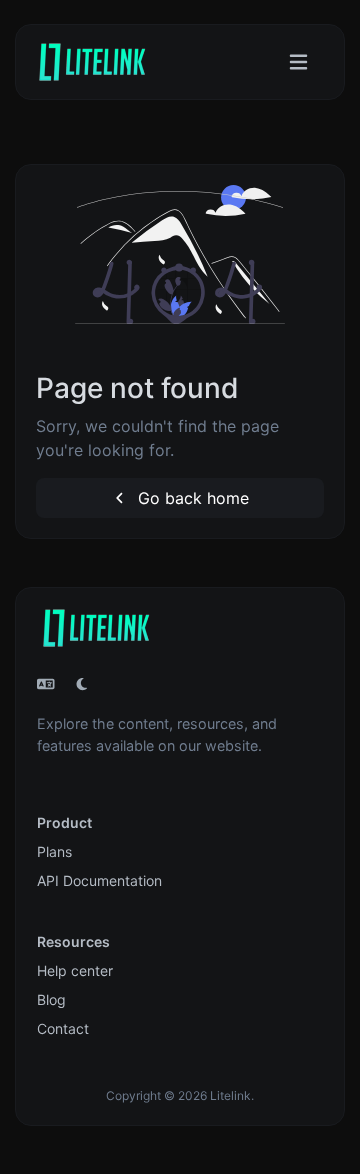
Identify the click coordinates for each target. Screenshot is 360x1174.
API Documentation (99, 880)
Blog (51, 999)
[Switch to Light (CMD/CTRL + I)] (82, 684)
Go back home (191, 498)
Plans (54, 851)
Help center (75, 970)
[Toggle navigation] (298, 62)
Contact (63, 1028)
